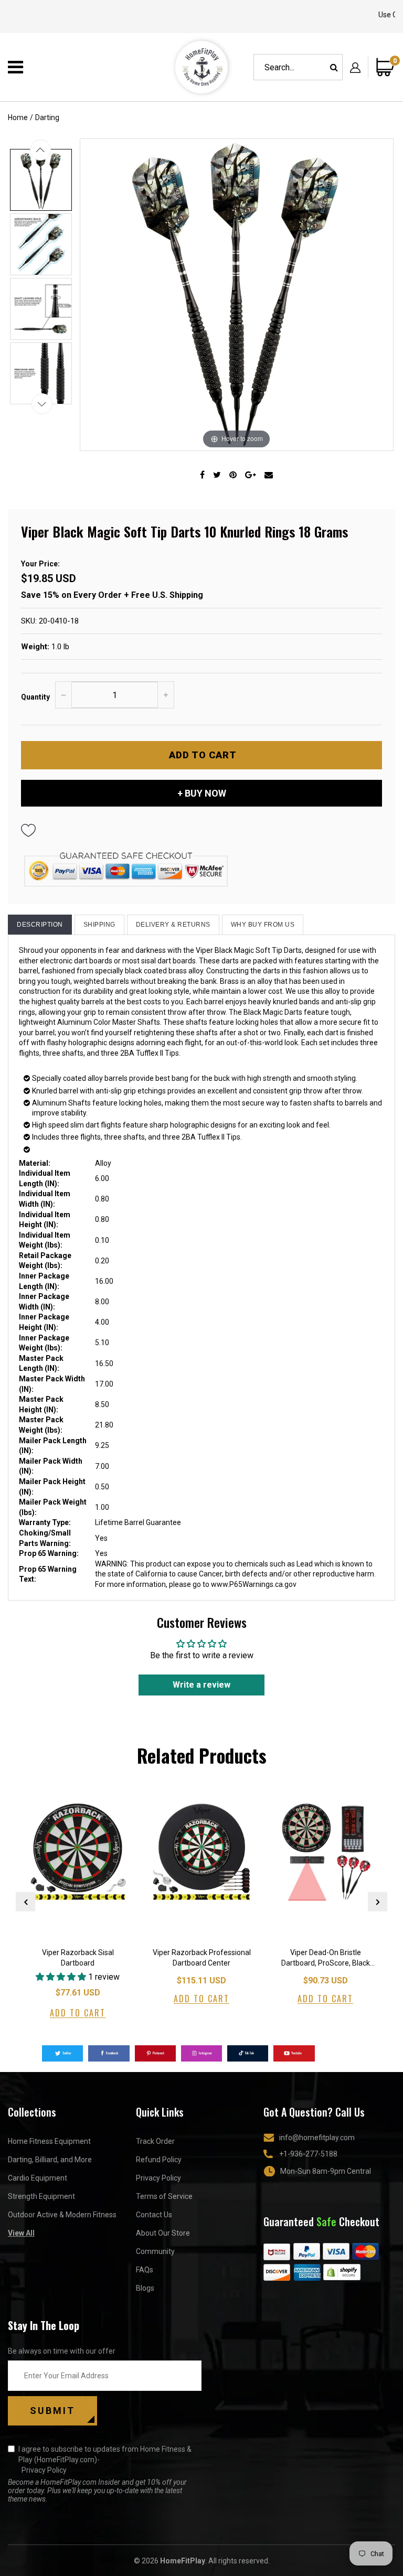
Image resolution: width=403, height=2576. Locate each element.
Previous (25, 1902)
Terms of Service (164, 2196)
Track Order (155, 2141)
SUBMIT (52, 2411)
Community (155, 2251)
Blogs (145, 2288)
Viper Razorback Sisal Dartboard (78, 1958)
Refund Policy (159, 2160)
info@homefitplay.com (317, 2138)
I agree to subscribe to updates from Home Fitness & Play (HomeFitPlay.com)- (105, 2460)
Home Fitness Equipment (49, 2141)
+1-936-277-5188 (308, 2154)
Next (378, 1902)
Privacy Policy (158, 2178)
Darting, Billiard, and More (50, 2160)
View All (21, 2233)
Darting (47, 117)
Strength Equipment (41, 2196)
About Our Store (163, 2233)
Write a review (201, 1685)
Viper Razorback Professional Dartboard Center (202, 1958)
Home (18, 117)
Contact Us (154, 2215)
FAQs (145, 2270)
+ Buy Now (202, 793)
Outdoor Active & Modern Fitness (62, 2215)
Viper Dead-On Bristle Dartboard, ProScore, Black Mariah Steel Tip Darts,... (326, 1959)
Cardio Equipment (38, 2178)
